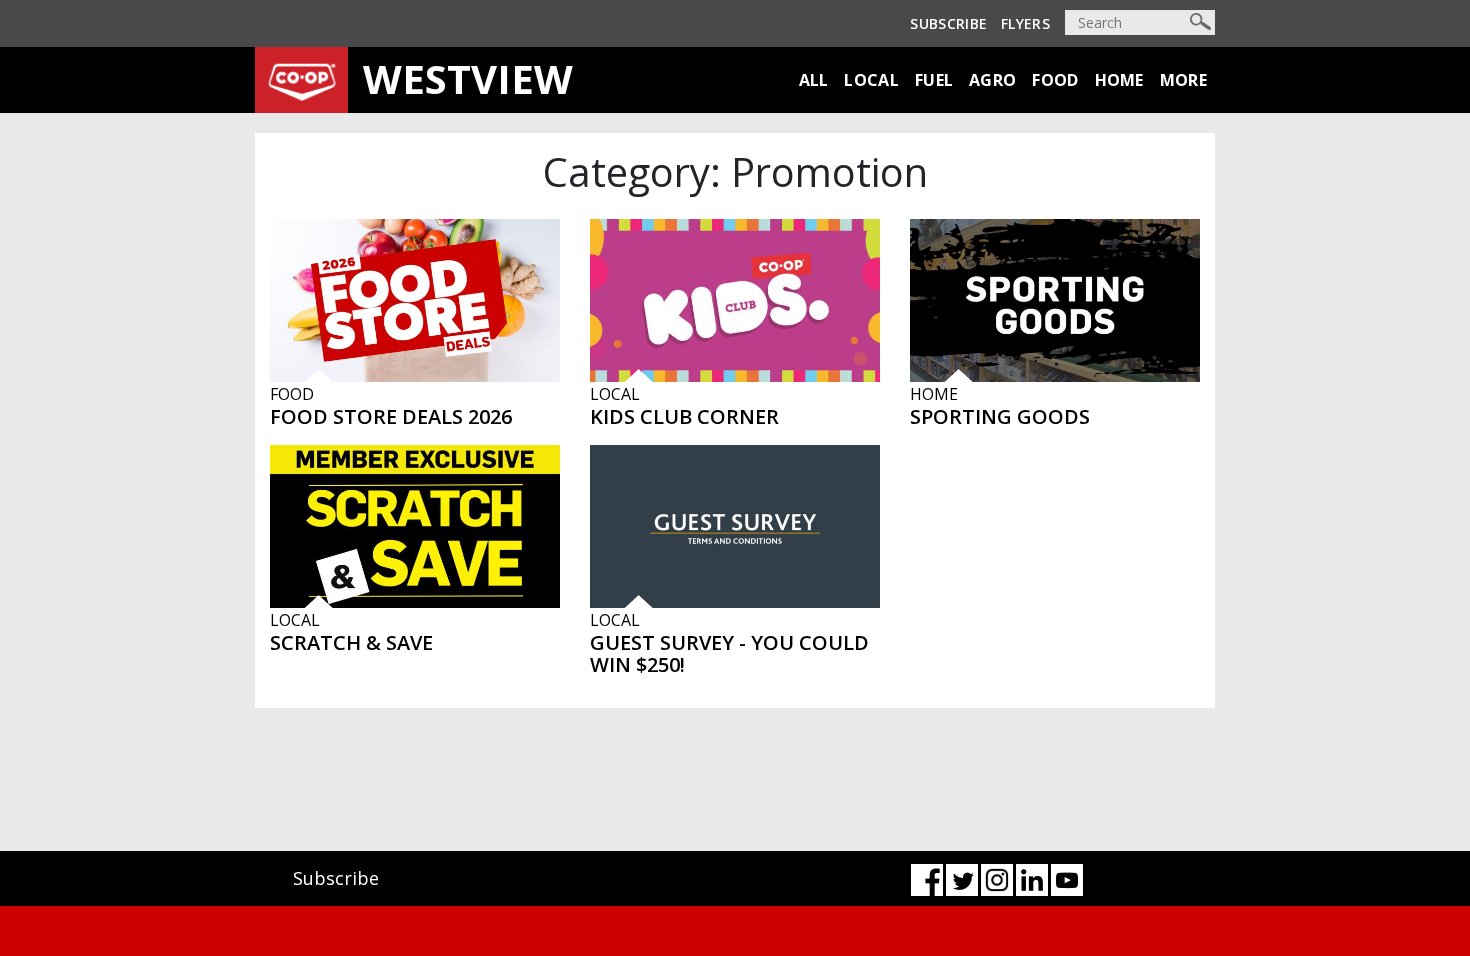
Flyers (1025, 23)
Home (1119, 80)
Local (871, 80)
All (814, 80)
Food (1055, 80)
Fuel (934, 80)
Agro (992, 80)
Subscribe (948, 23)
